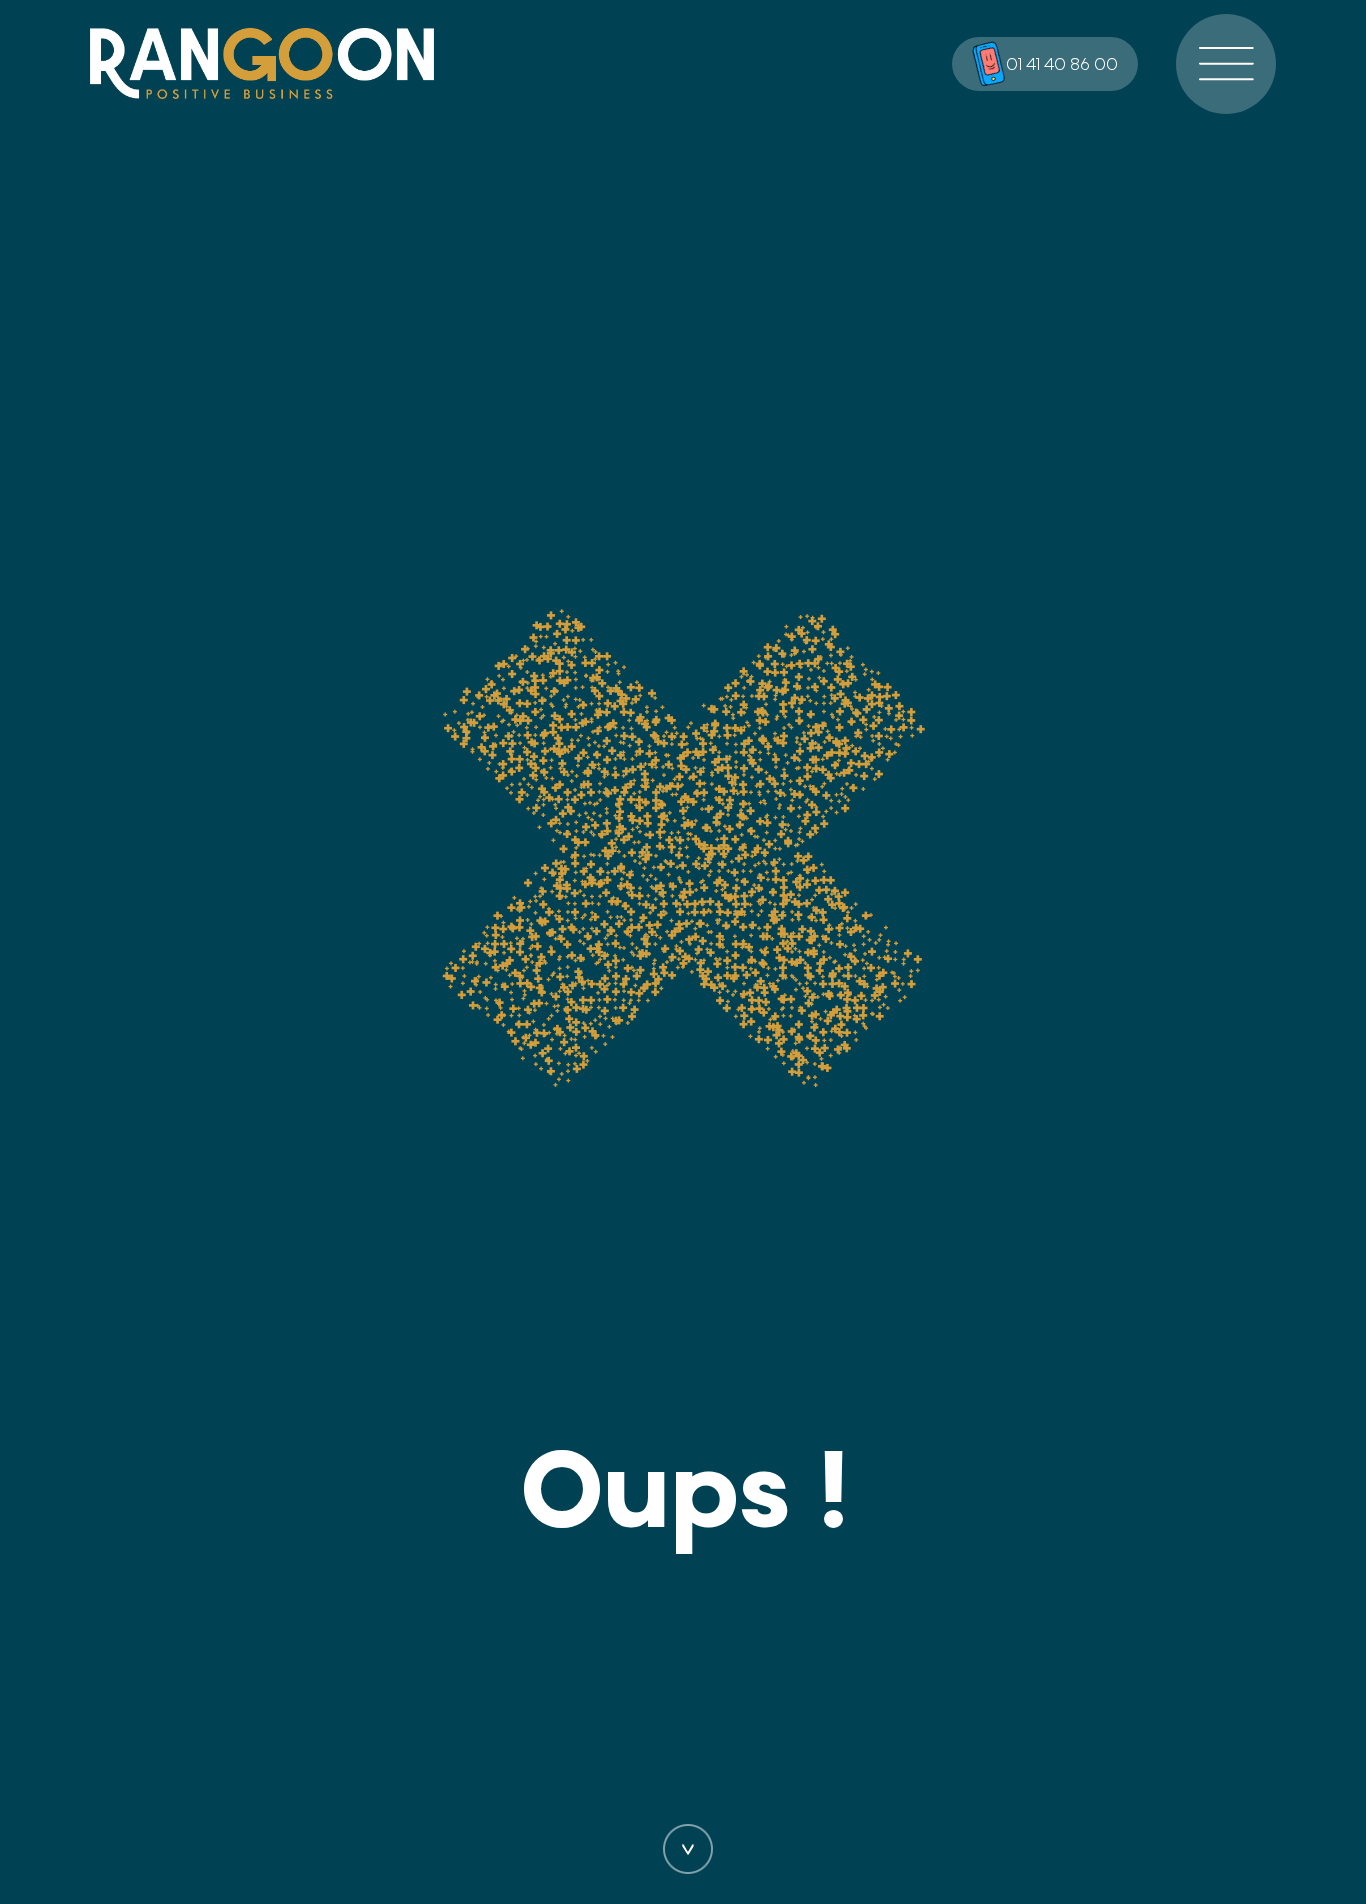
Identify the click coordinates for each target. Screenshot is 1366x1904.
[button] (1226, 64)
